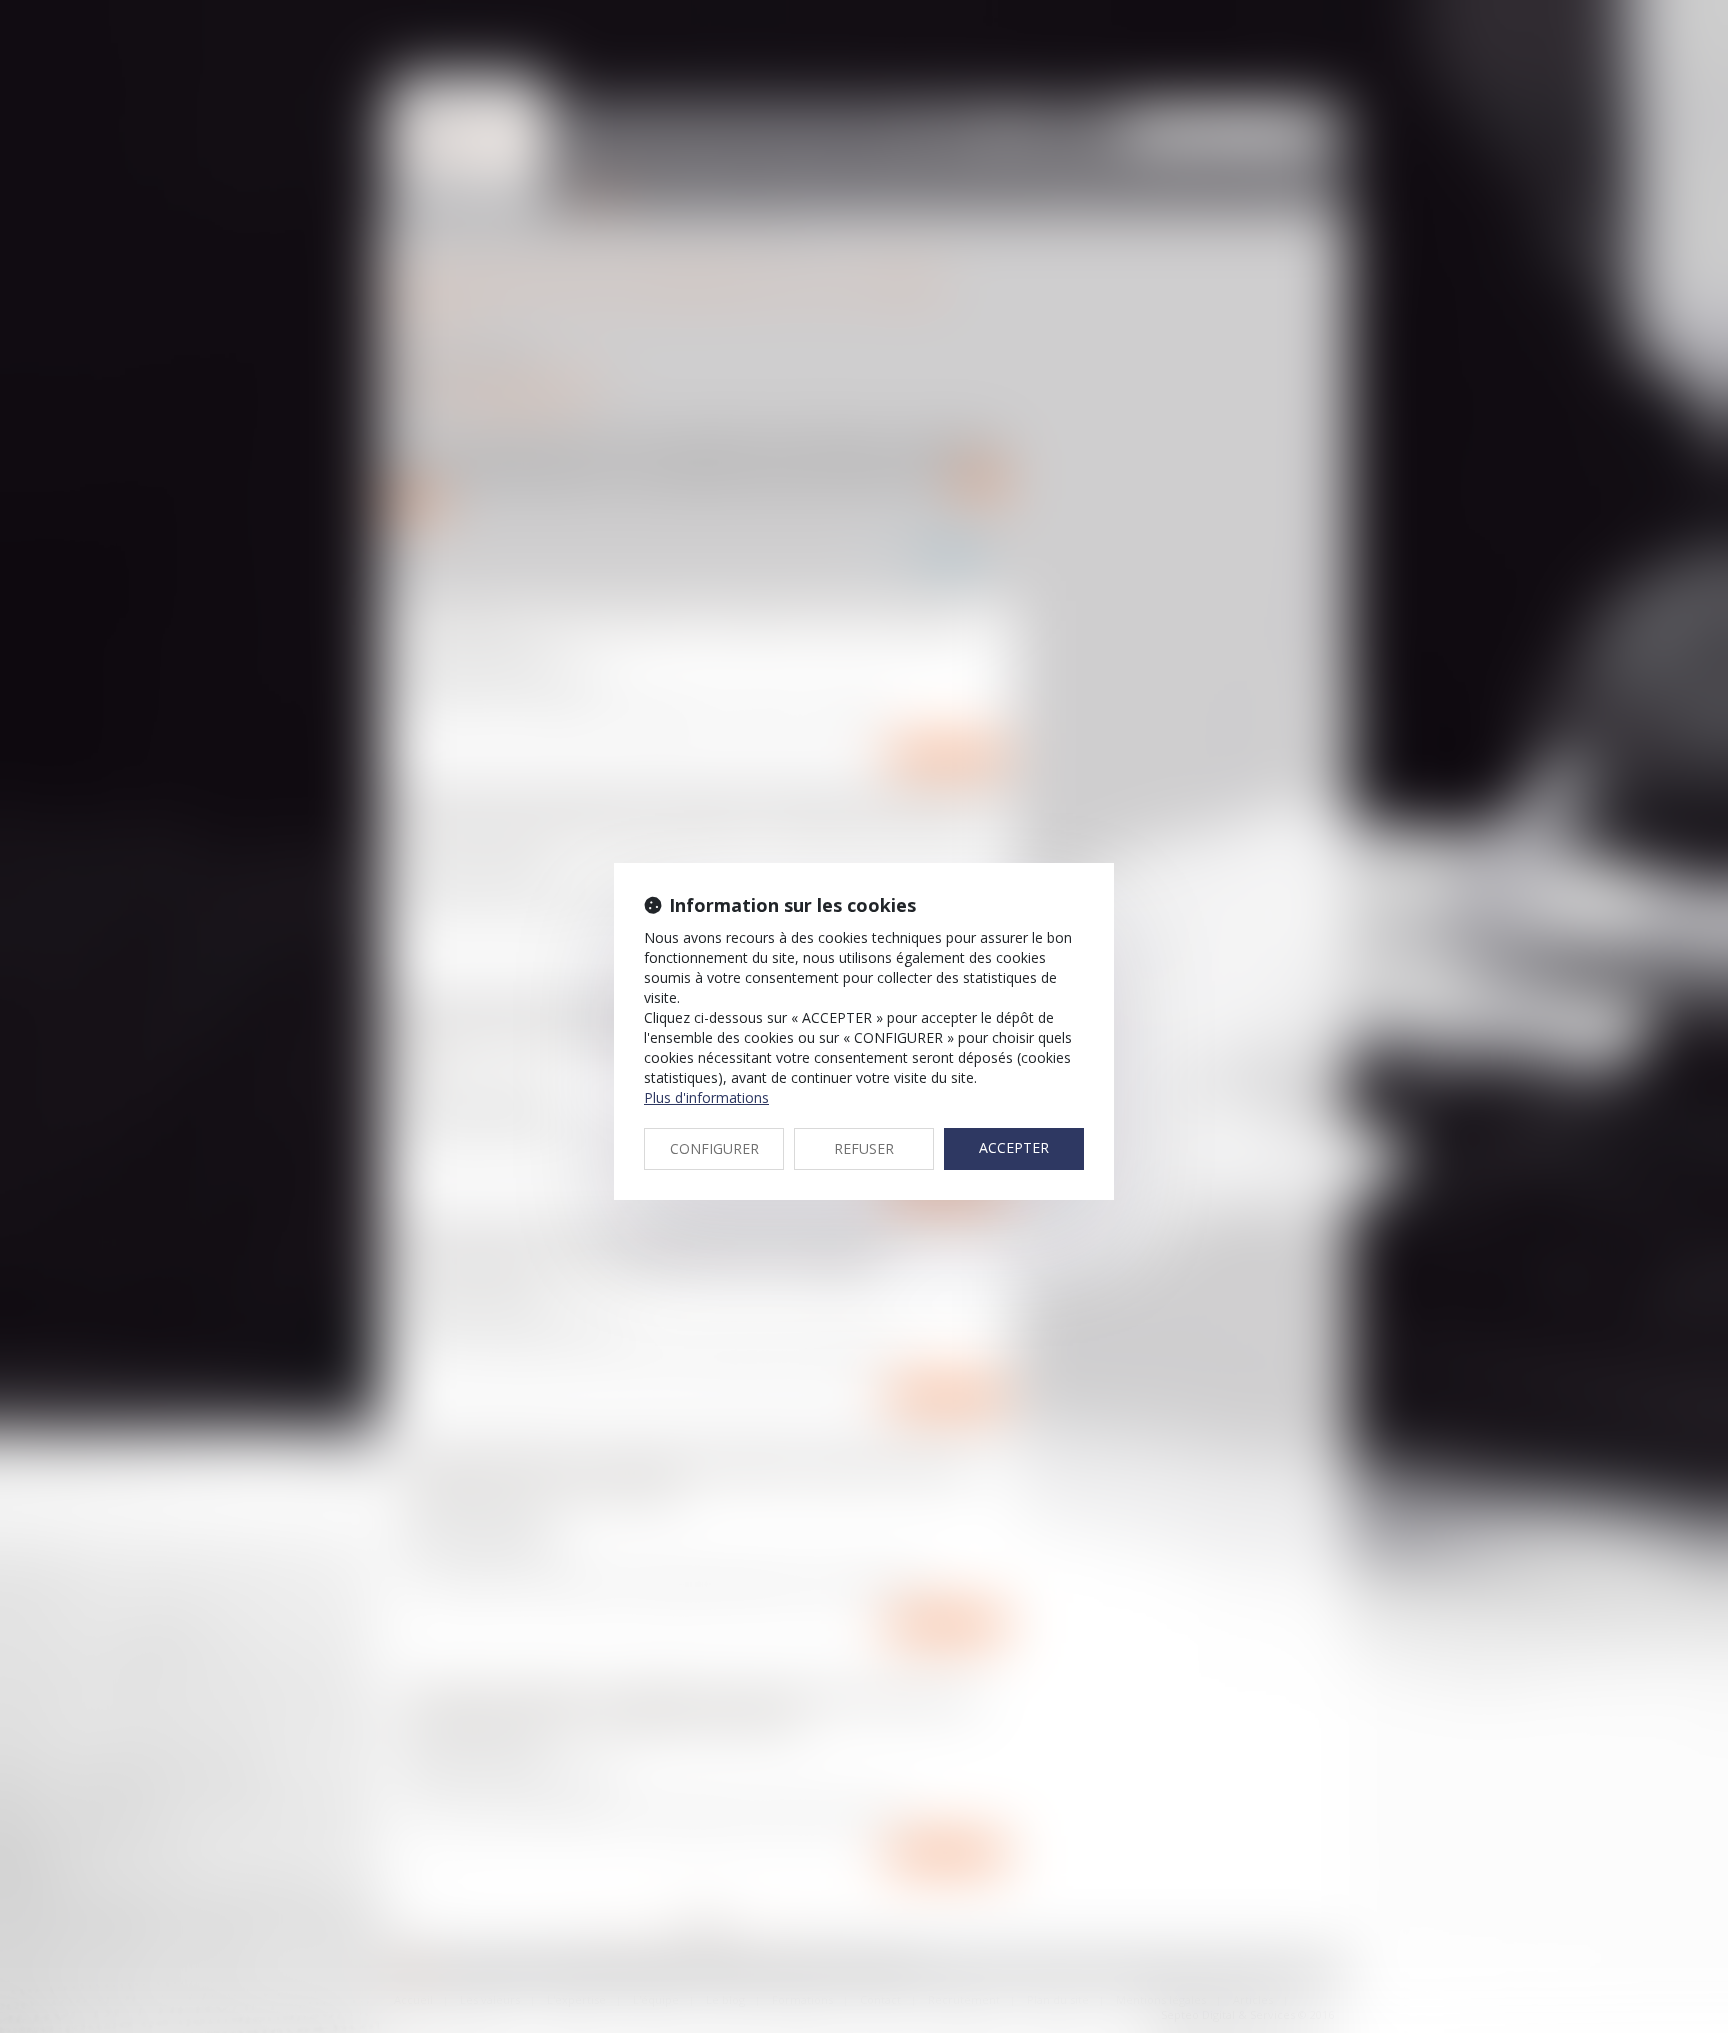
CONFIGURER (714, 1148)
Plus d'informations (706, 1097)
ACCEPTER (1014, 1147)
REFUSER (864, 1148)
